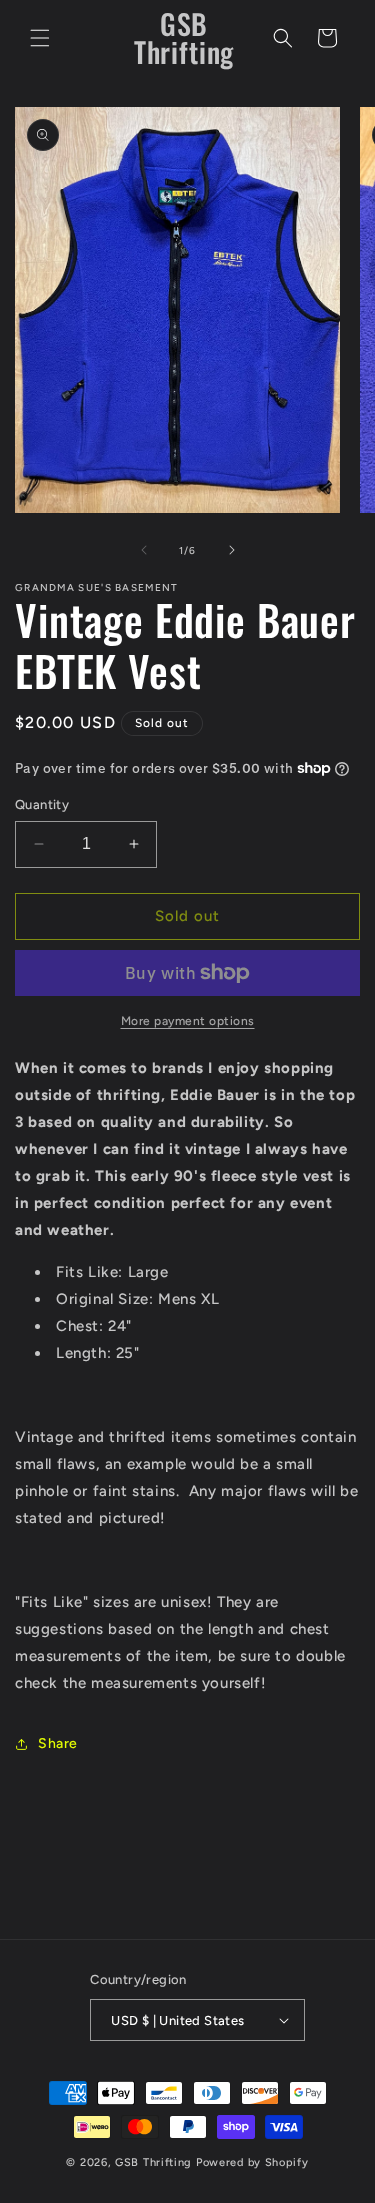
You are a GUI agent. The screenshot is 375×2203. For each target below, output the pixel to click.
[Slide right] (232, 550)
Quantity (42, 804)
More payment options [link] (188, 1021)
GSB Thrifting (155, 2162)
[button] (40, 38)
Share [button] (58, 1743)
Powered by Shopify (252, 2162)
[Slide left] (144, 550)
